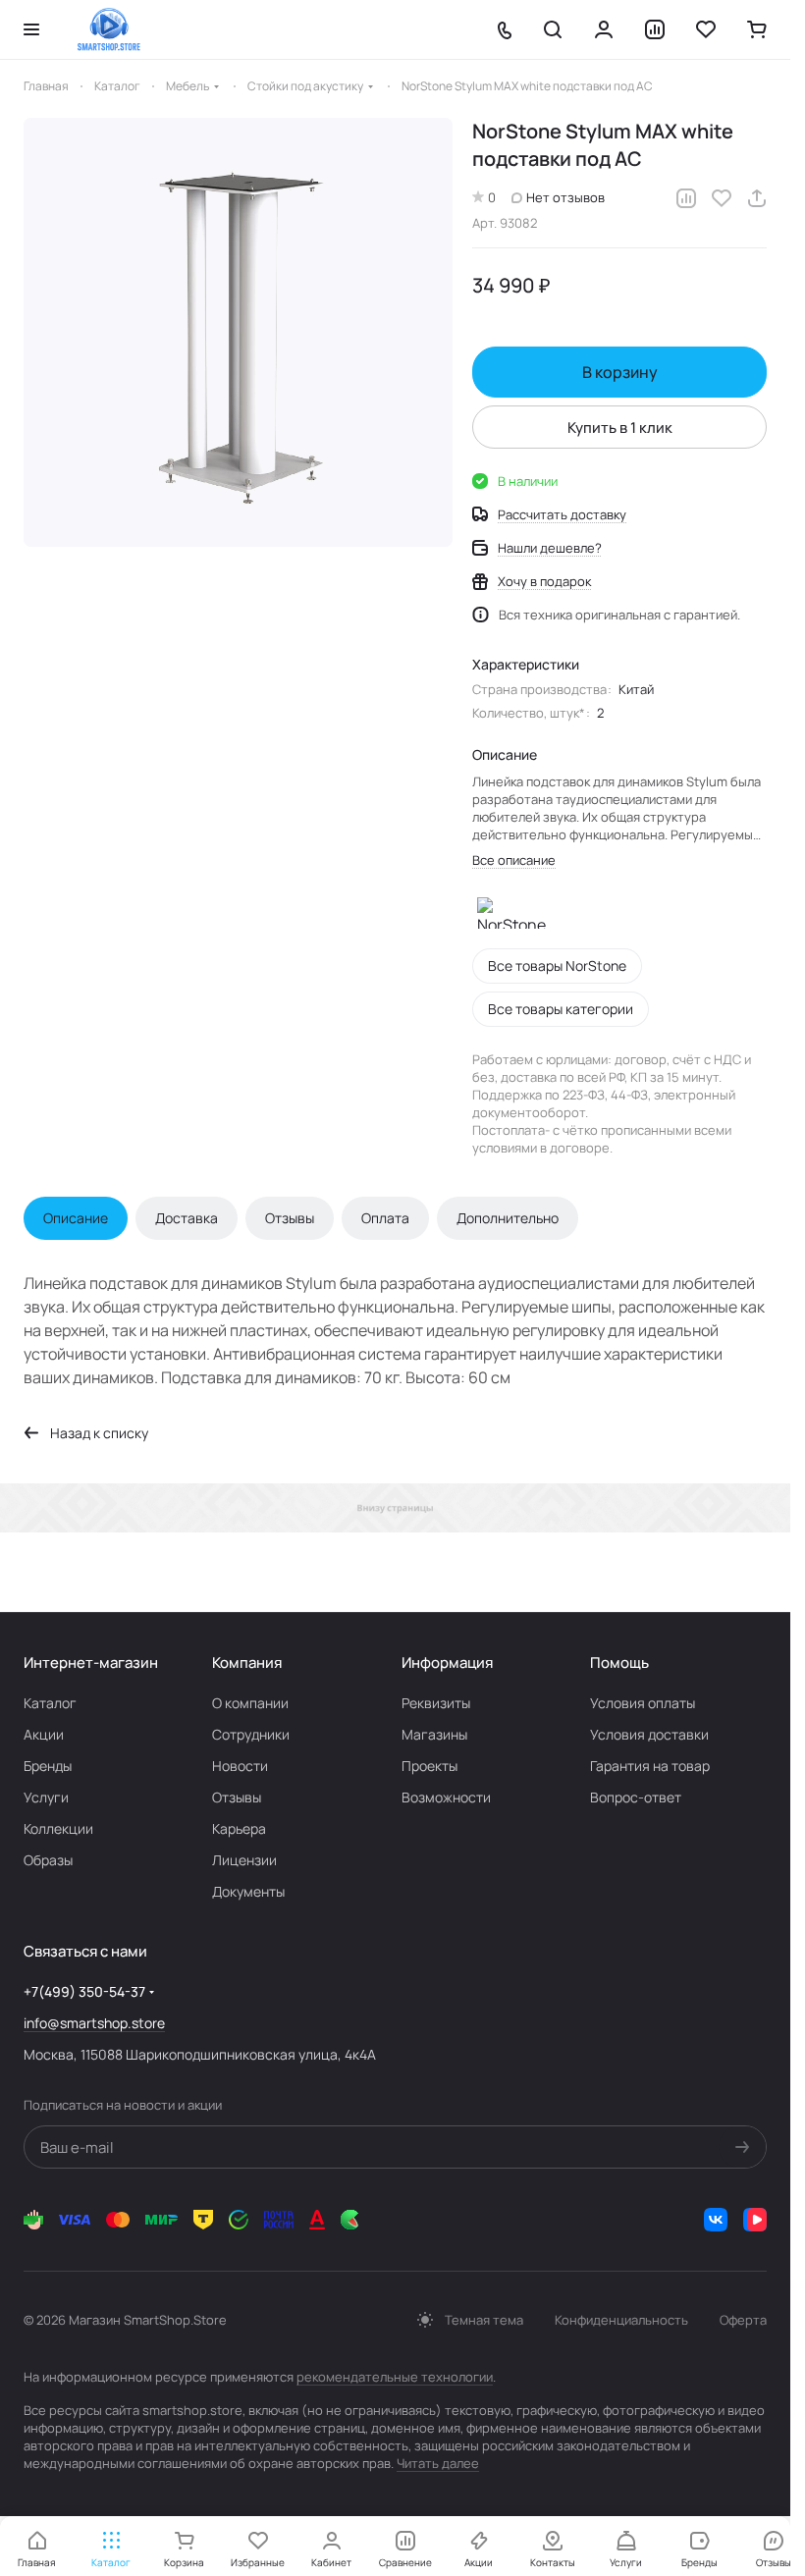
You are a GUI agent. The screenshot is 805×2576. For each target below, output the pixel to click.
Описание (76, 1218)
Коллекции (58, 1828)
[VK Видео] (755, 2220)
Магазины (434, 1734)
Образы (48, 1860)
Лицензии (244, 1860)
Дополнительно (508, 1218)
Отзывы (290, 1218)
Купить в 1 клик (620, 428)
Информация (447, 1663)
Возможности (446, 1797)
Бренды (48, 1766)
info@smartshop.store (94, 2023)
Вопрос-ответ (636, 1797)
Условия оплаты (643, 1703)
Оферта (743, 2320)
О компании (250, 1703)
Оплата (385, 1218)
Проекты (429, 1766)
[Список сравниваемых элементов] (655, 29)
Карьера (239, 1828)
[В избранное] (722, 198)
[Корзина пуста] (757, 29)
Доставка (187, 1218)
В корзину (620, 372)
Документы (248, 1891)
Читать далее (438, 2463)
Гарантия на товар (650, 1766)
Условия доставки (649, 1734)
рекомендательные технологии (395, 2377)
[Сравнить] (686, 198)
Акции (44, 1734)
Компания (247, 1663)
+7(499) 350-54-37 (84, 1991)
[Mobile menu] (31, 29)
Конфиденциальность (621, 2320)
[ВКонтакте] (716, 2220)
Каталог (50, 1703)
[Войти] (604, 29)
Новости (240, 1766)
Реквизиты (436, 1703)
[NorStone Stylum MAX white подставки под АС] (238, 332)
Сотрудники (251, 1734)
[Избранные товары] (706, 29)
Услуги (46, 1797)
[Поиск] (553, 29)
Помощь (619, 1663)
